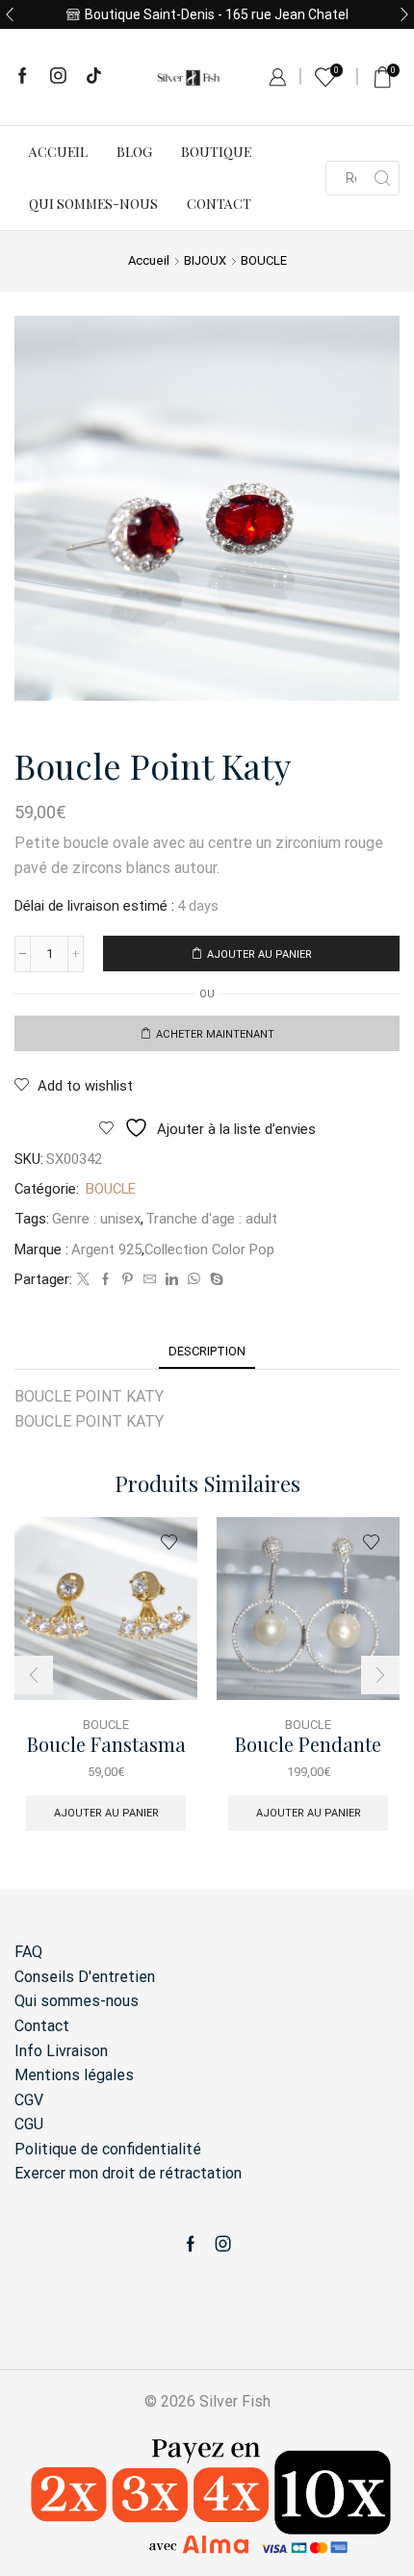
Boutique (216, 152)
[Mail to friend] (150, 1280)
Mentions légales (74, 2075)
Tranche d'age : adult (211, 1219)
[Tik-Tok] (94, 77)
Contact (219, 204)
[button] (10, 14)
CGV (29, 2100)
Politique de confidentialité (108, 2149)
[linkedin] (172, 1280)
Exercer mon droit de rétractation (128, 2173)
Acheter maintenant (215, 1034)
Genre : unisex (96, 1219)
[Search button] (382, 178)
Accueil (58, 152)
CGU (29, 2124)
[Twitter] (83, 1280)
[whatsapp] (194, 1280)
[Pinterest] (128, 1280)
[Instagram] (58, 77)
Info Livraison (61, 2051)
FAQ (28, 1952)
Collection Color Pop (209, 1249)
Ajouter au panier (259, 954)
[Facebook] (23, 77)
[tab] (207, 1351)
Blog (134, 152)
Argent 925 (106, 1249)
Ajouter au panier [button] (106, 1813)
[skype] (214, 1280)
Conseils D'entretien (85, 1977)
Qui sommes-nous (93, 204)
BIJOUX (205, 260)
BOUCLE (264, 260)
